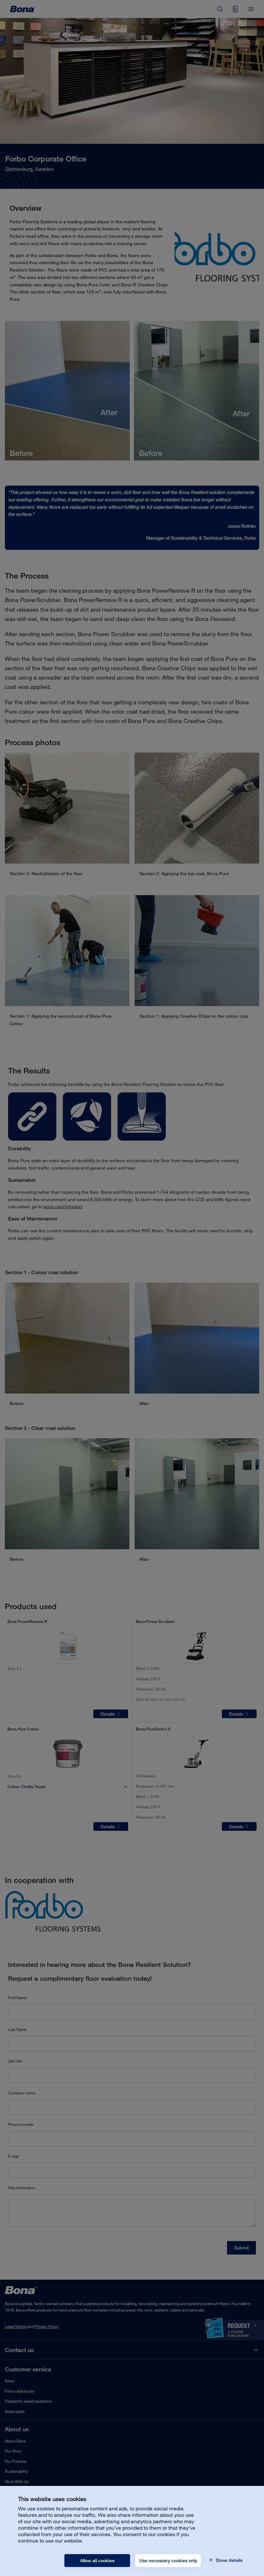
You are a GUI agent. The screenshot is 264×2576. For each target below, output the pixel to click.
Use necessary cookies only (168, 2561)
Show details (228, 2560)
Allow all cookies (97, 2561)
